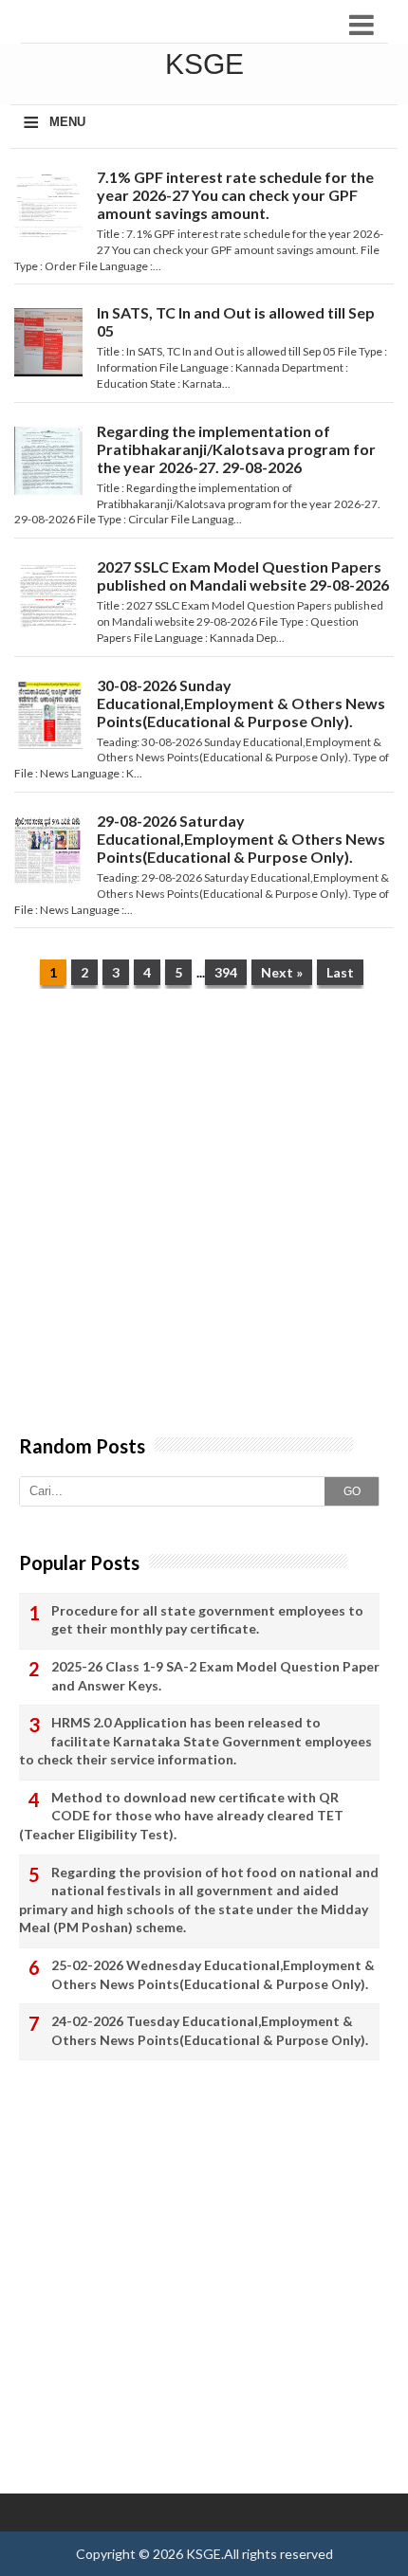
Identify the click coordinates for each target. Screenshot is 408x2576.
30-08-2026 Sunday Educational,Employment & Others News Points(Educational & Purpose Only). (241, 703)
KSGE (204, 2554)
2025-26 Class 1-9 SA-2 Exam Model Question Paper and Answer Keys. (215, 1676)
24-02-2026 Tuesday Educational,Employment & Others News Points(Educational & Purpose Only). (210, 2030)
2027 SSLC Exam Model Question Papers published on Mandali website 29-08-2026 (243, 575)
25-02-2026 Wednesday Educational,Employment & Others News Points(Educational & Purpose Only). (213, 1974)
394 (226, 972)
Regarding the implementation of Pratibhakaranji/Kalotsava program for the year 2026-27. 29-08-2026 (236, 449)
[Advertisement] (204, 1221)
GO (352, 1491)
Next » (282, 972)
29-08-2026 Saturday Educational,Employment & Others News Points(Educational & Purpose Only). (241, 839)
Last (340, 972)
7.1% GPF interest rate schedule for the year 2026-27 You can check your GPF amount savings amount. (235, 195)
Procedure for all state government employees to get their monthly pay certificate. (207, 1620)
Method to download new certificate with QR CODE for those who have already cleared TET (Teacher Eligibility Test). (181, 1816)
